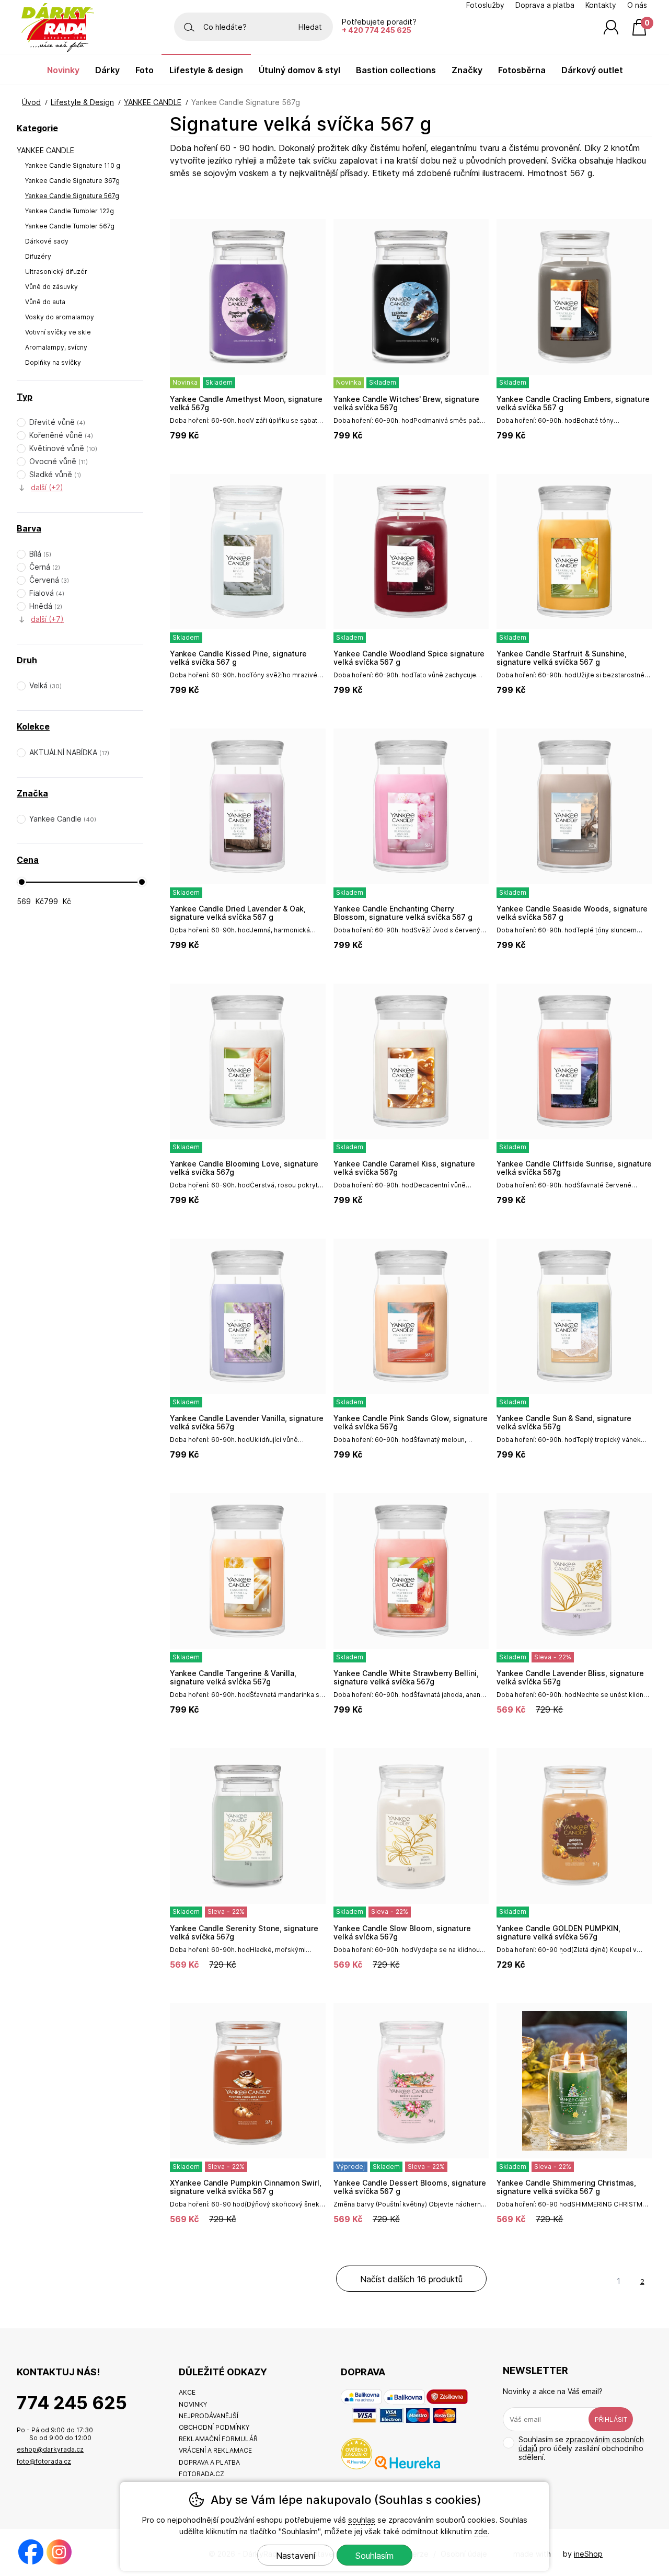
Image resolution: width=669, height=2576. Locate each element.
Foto (145, 70)
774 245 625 (72, 2403)
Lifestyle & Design (82, 102)
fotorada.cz (201, 2474)
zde (481, 2531)
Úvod (31, 102)
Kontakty (601, 5)
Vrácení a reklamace (215, 2450)
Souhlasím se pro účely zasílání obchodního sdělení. (581, 2448)
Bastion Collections (396, 70)
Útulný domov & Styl (299, 70)
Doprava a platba (545, 5)
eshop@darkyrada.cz (50, 2449)
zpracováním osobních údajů (581, 2444)
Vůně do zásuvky (51, 287)
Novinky (63, 70)
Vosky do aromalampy (60, 317)
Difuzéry (38, 256)
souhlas (362, 2520)
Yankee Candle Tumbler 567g (70, 226)
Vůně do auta (45, 302)
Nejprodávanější (209, 2416)
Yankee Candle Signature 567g (72, 196)
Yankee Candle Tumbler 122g (70, 211)
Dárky (107, 70)
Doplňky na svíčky (53, 362)
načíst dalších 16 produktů (411, 2279)
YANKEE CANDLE (45, 150)
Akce (187, 2392)
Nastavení (296, 2556)
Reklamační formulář (218, 2439)
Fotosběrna (522, 70)
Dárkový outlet (592, 70)
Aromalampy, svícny (56, 347)
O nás (637, 5)
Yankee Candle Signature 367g (72, 181)
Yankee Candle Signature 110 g (73, 165)
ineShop (588, 2554)
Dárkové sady (47, 241)
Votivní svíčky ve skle (58, 332)
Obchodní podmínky (214, 2427)
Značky (467, 70)
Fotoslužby (485, 5)
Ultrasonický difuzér (56, 272)
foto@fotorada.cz (44, 2461)
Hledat (310, 27)
